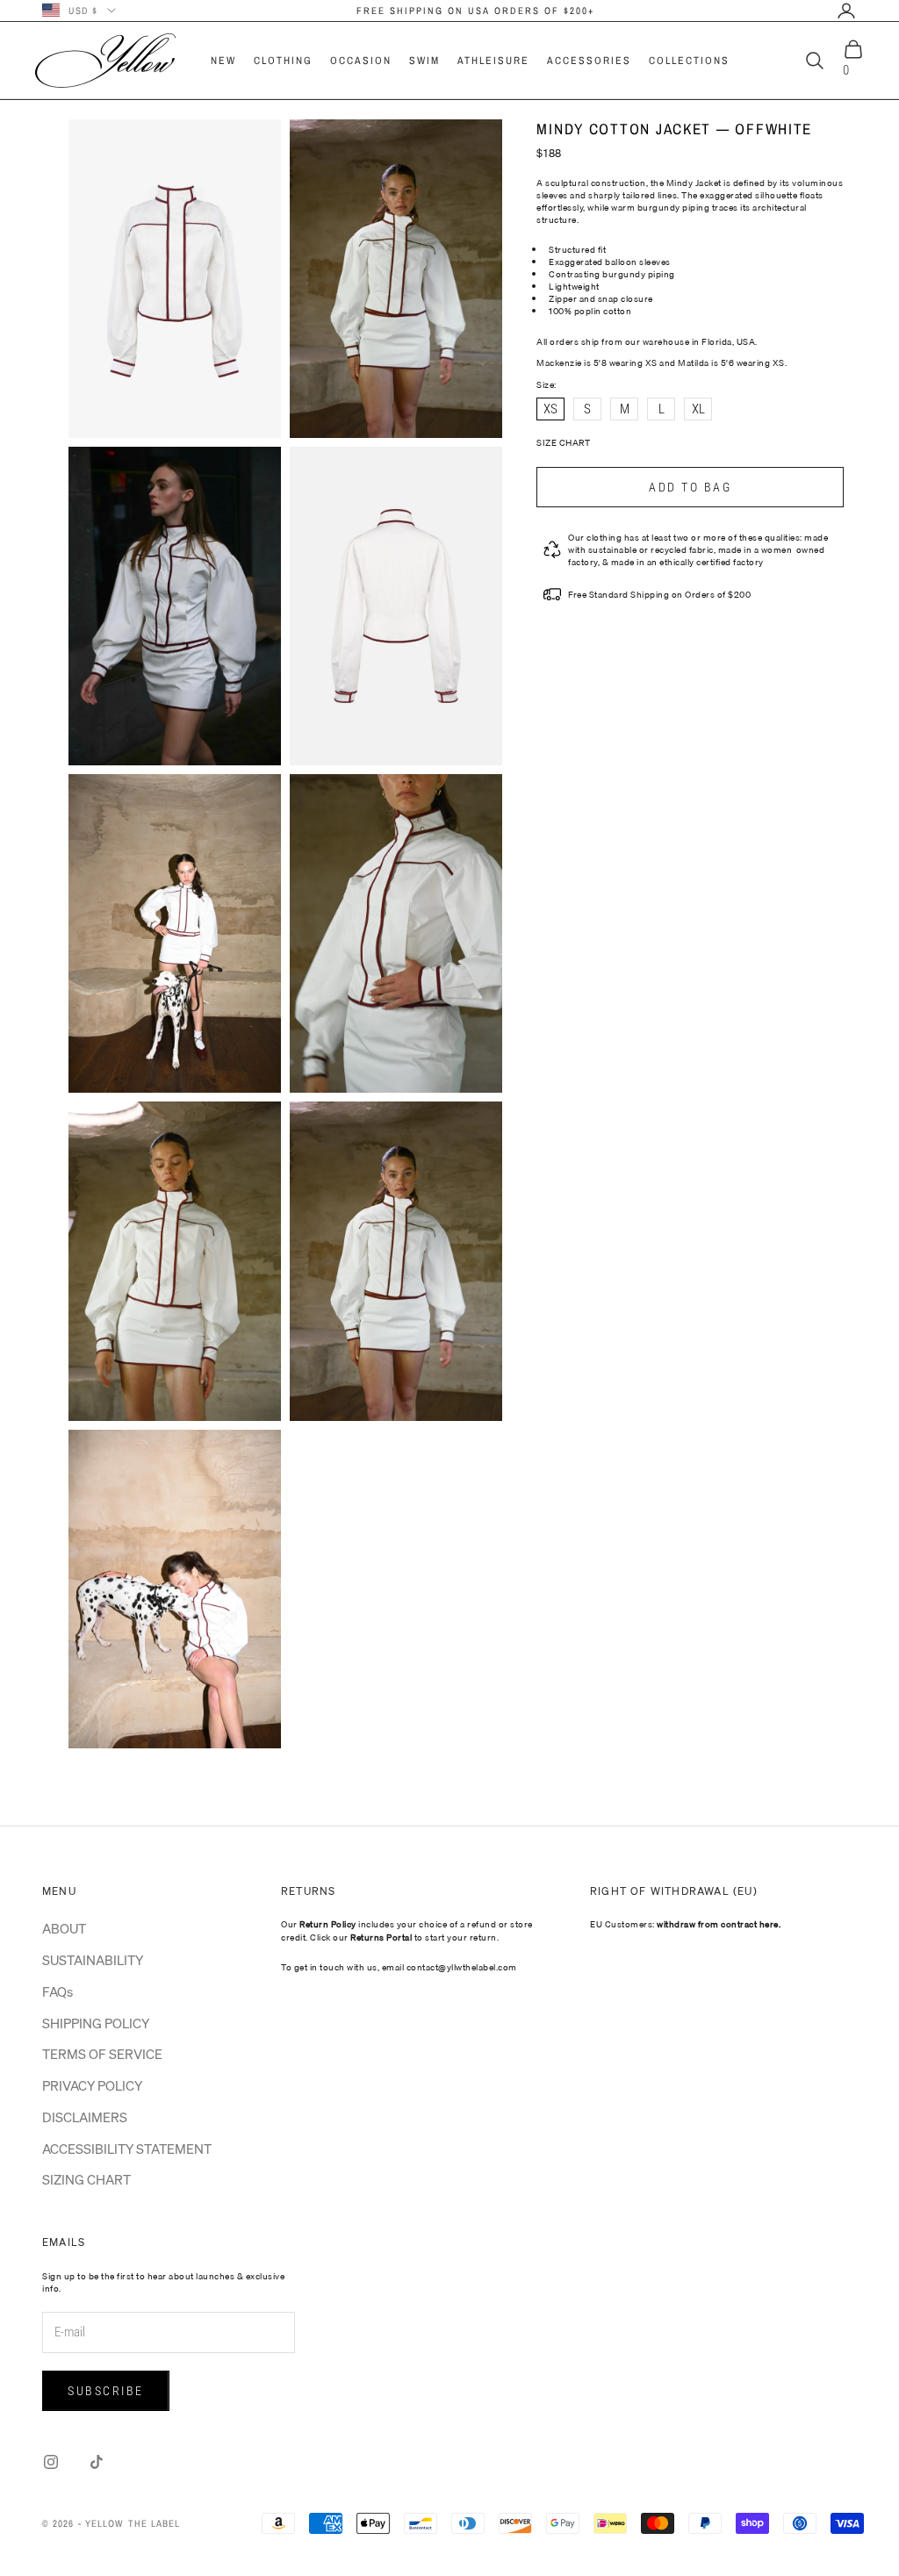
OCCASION (361, 61)
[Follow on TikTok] (97, 2462)
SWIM (424, 61)
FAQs (58, 1991)
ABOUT (64, 1928)
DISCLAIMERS (85, 2117)
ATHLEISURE (493, 61)
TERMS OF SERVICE (102, 2054)
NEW (223, 61)
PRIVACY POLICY (92, 2085)
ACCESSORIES (589, 61)
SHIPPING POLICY (96, 2023)
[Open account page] (846, 11)
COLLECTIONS (689, 61)
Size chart (563, 442)
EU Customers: (685, 1924)
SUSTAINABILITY (93, 1960)
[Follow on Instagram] (51, 2462)
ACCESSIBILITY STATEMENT (127, 2149)
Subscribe (106, 2391)
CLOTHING (283, 61)
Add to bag (690, 487)
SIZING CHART (86, 2179)
